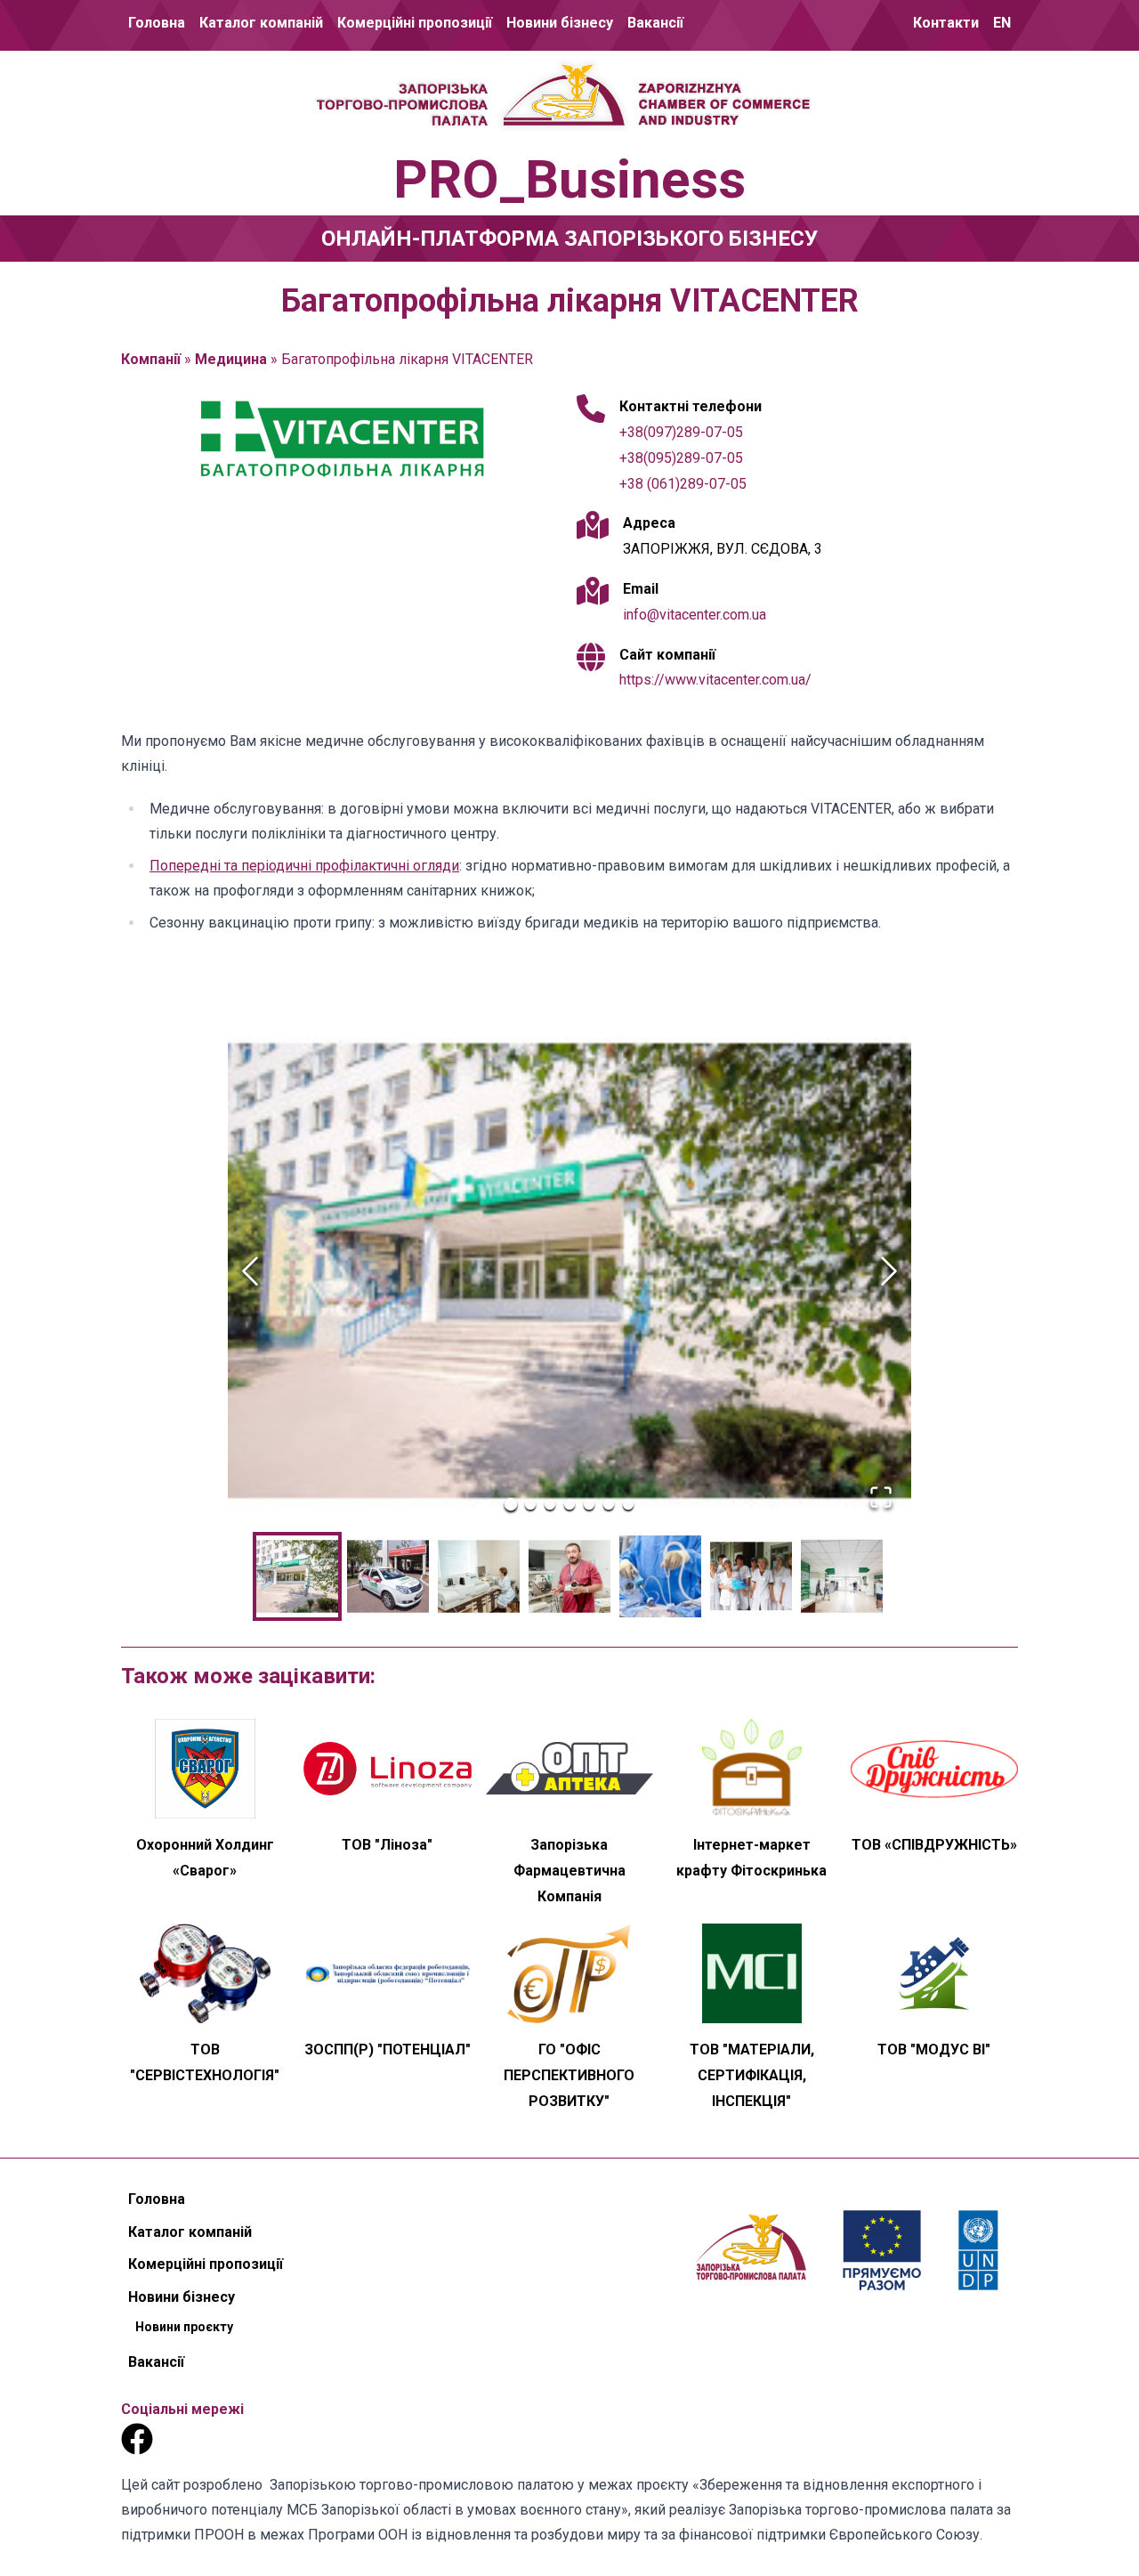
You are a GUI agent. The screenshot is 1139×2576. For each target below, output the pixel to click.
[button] (569, 1271)
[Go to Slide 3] (550, 1504)
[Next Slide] (889, 1271)
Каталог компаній (261, 23)
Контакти (946, 23)
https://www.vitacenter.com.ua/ (715, 680)
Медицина (231, 359)
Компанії (151, 359)
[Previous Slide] (250, 1271)
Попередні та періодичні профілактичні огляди (304, 866)
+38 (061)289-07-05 (683, 484)
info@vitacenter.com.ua (695, 615)
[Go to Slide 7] (628, 1504)
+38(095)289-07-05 (681, 458)
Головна (157, 23)
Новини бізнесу (560, 23)
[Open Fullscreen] (881, 1497)
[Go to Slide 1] (511, 1504)
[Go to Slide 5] (589, 1504)
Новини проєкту (560, 86)
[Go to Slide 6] (609, 1504)
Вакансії (655, 23)
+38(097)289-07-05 (681, 432)
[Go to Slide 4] (569, 1504)
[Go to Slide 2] (530, 1504)
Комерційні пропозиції (415, 23)
